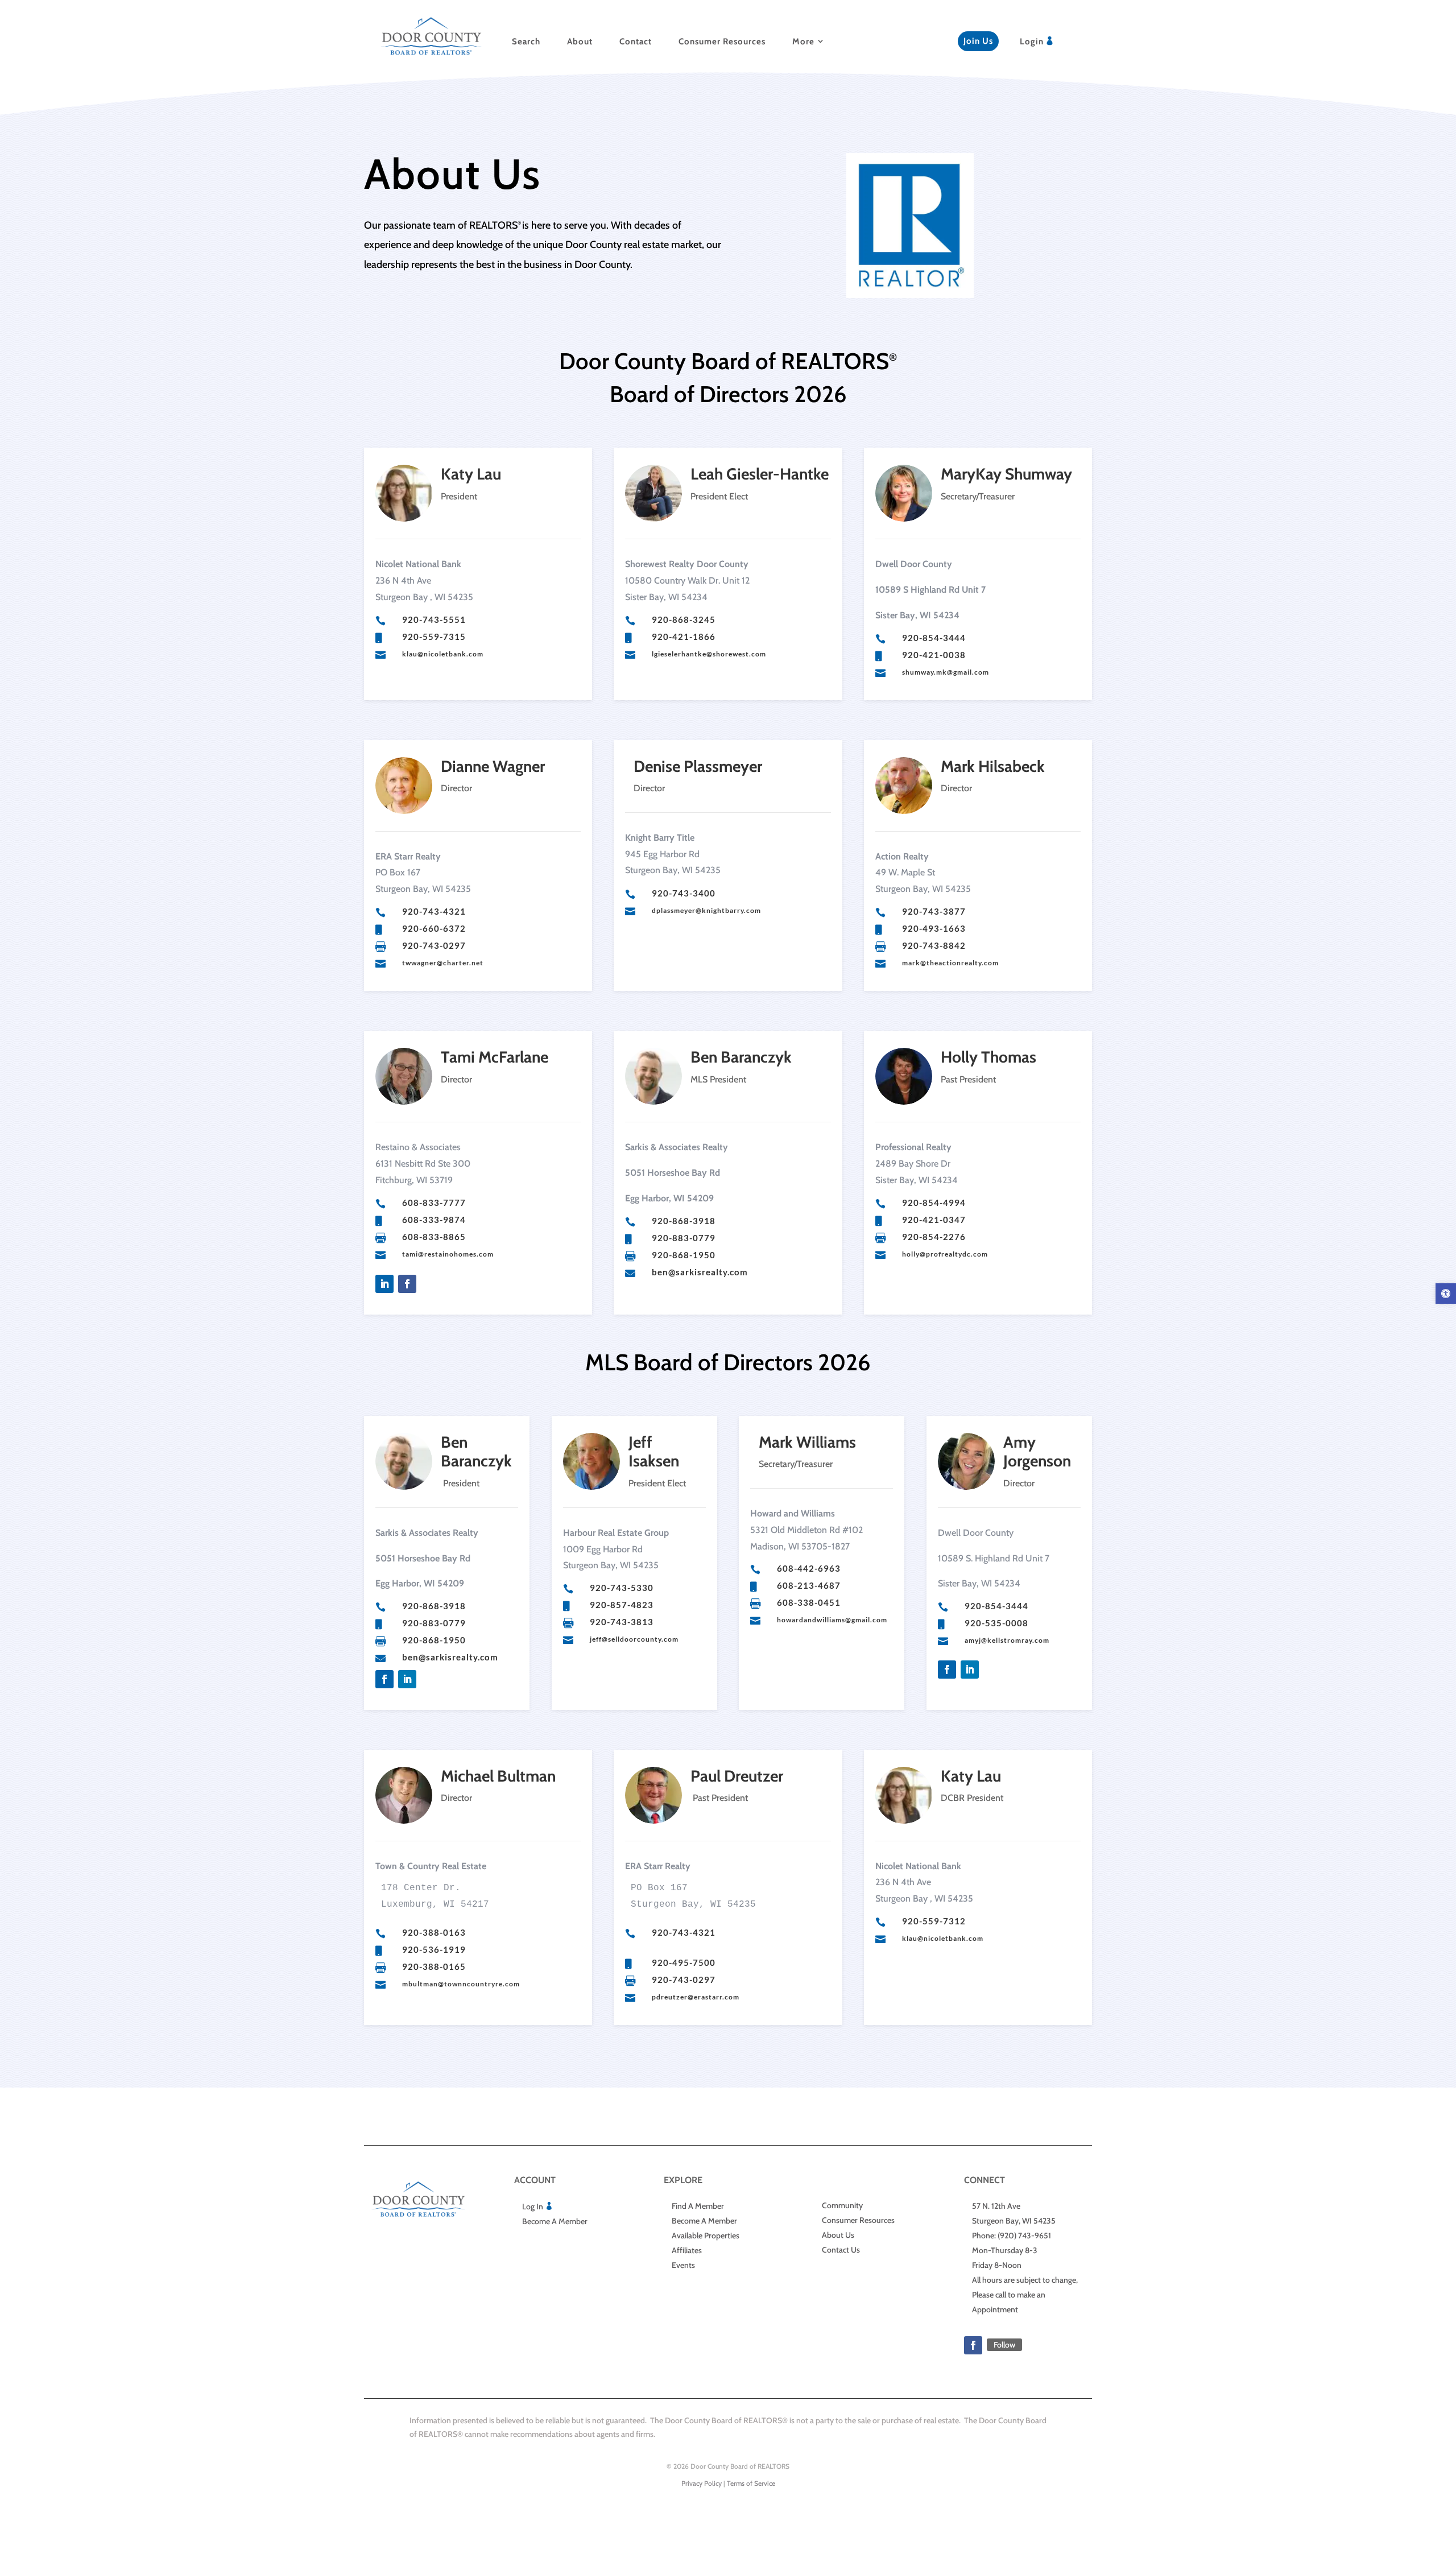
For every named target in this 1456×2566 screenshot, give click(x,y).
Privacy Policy (702, 2483)
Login (1032, 42)
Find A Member (698, 2206)
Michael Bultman (498, 1776)
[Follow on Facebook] (407, 1284)
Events (683, 2265)
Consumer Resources (722, 42)
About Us (838, 2235)
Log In (533, 2206)
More (803, 42)
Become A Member (555, 2221)
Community (842, 2205)
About (580, 42)
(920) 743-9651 (1024, 2236)
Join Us (978, 41)
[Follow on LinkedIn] (384, 1284)
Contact (636, 42)
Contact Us (841, 2250)
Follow (1004, 2345)
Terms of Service (751, 2483)
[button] (1446, 1294)
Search (526, 42)
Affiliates (687, 2250)
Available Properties (706, 2236)
